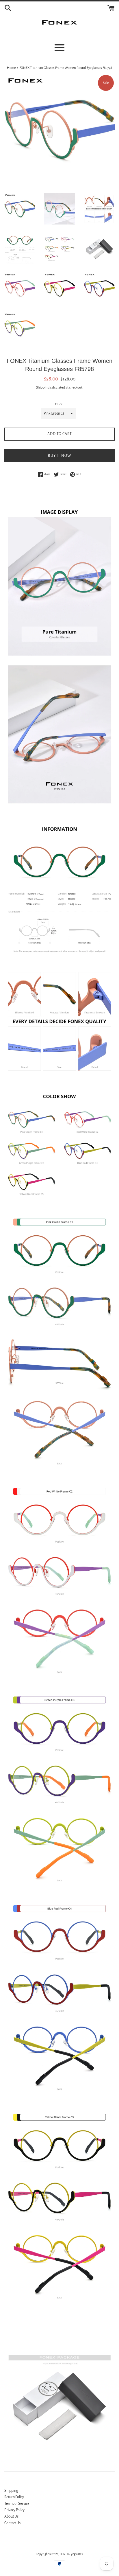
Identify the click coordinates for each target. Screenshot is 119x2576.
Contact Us (12, 2523)
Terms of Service (17, 2504)
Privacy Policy (14, 2510)
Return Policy (14, 2497)
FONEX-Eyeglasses (71, 2554)
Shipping (43, 388)
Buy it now (60, 456)
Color (59, 404)
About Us (11, 2516)
